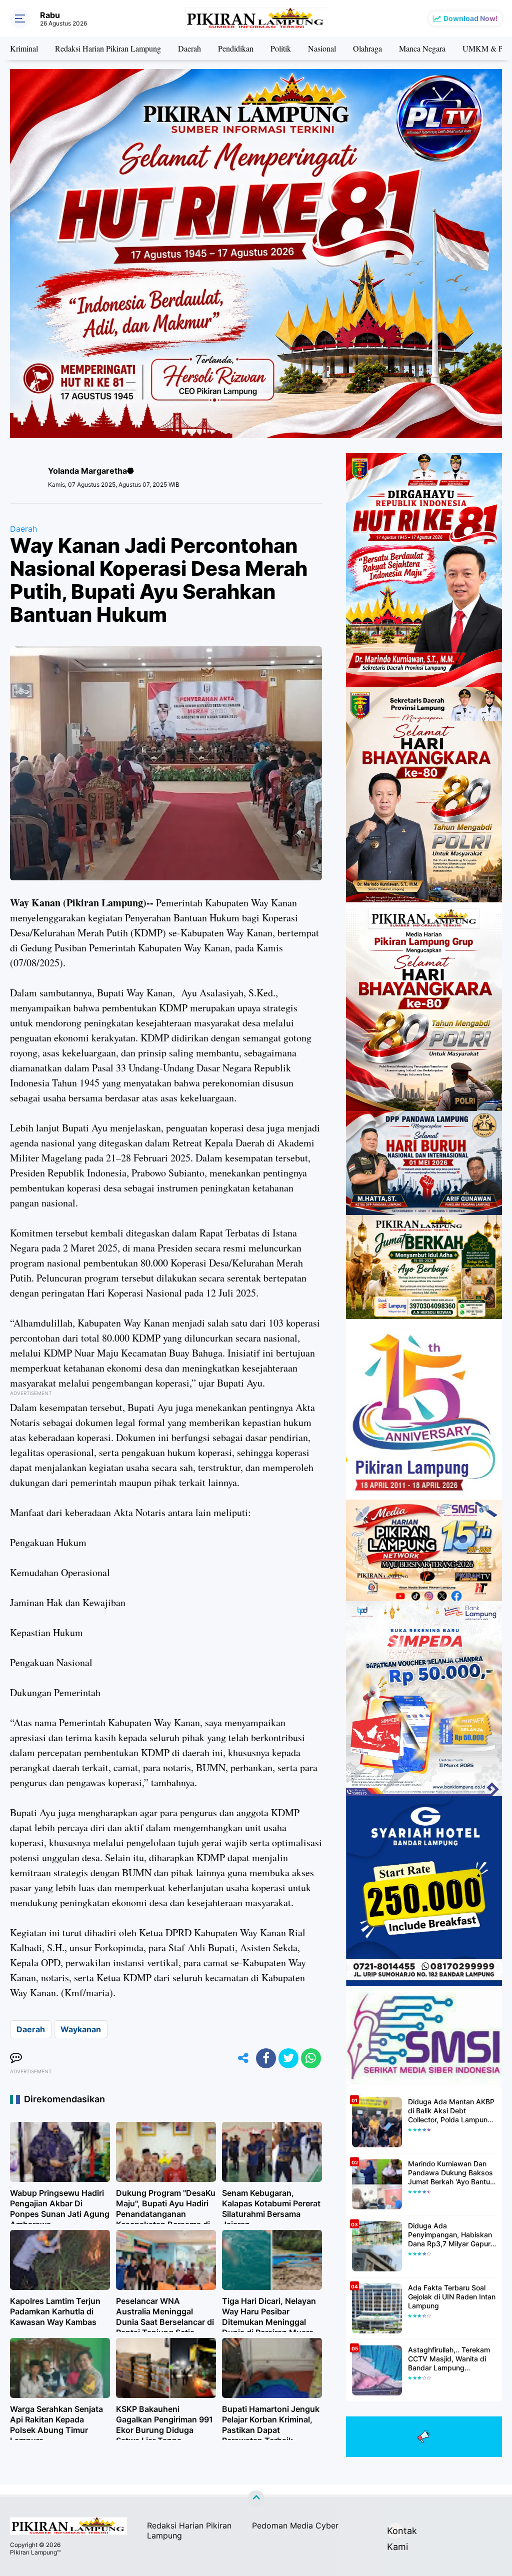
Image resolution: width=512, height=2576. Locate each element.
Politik (281, 48)
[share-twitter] (288, 2058)
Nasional (322, 48)
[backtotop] (256, 2499)
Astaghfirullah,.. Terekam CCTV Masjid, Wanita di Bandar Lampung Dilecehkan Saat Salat (449, 2359)
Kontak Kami (395, 2532)
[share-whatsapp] (311, 2058)
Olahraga (367, 48)
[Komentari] (16, 2058)
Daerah (189, 48)
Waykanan (81, 2029)
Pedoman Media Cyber (295, 2525)
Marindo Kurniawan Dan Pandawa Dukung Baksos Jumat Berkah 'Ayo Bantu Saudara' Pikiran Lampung (451, 2173)
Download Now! (471, 18)
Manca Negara (422, 48)
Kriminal (24, 48)
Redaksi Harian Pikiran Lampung (108, 48)
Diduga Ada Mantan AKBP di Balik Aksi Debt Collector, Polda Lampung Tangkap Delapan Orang (451, 2111)
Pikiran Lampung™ (35, 2552)
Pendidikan (236, 48)
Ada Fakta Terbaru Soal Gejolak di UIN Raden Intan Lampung (452, 2297)
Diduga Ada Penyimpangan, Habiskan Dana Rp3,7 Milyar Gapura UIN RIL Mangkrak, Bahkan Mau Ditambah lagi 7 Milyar (452, 2235)
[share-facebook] (266, 2058)
